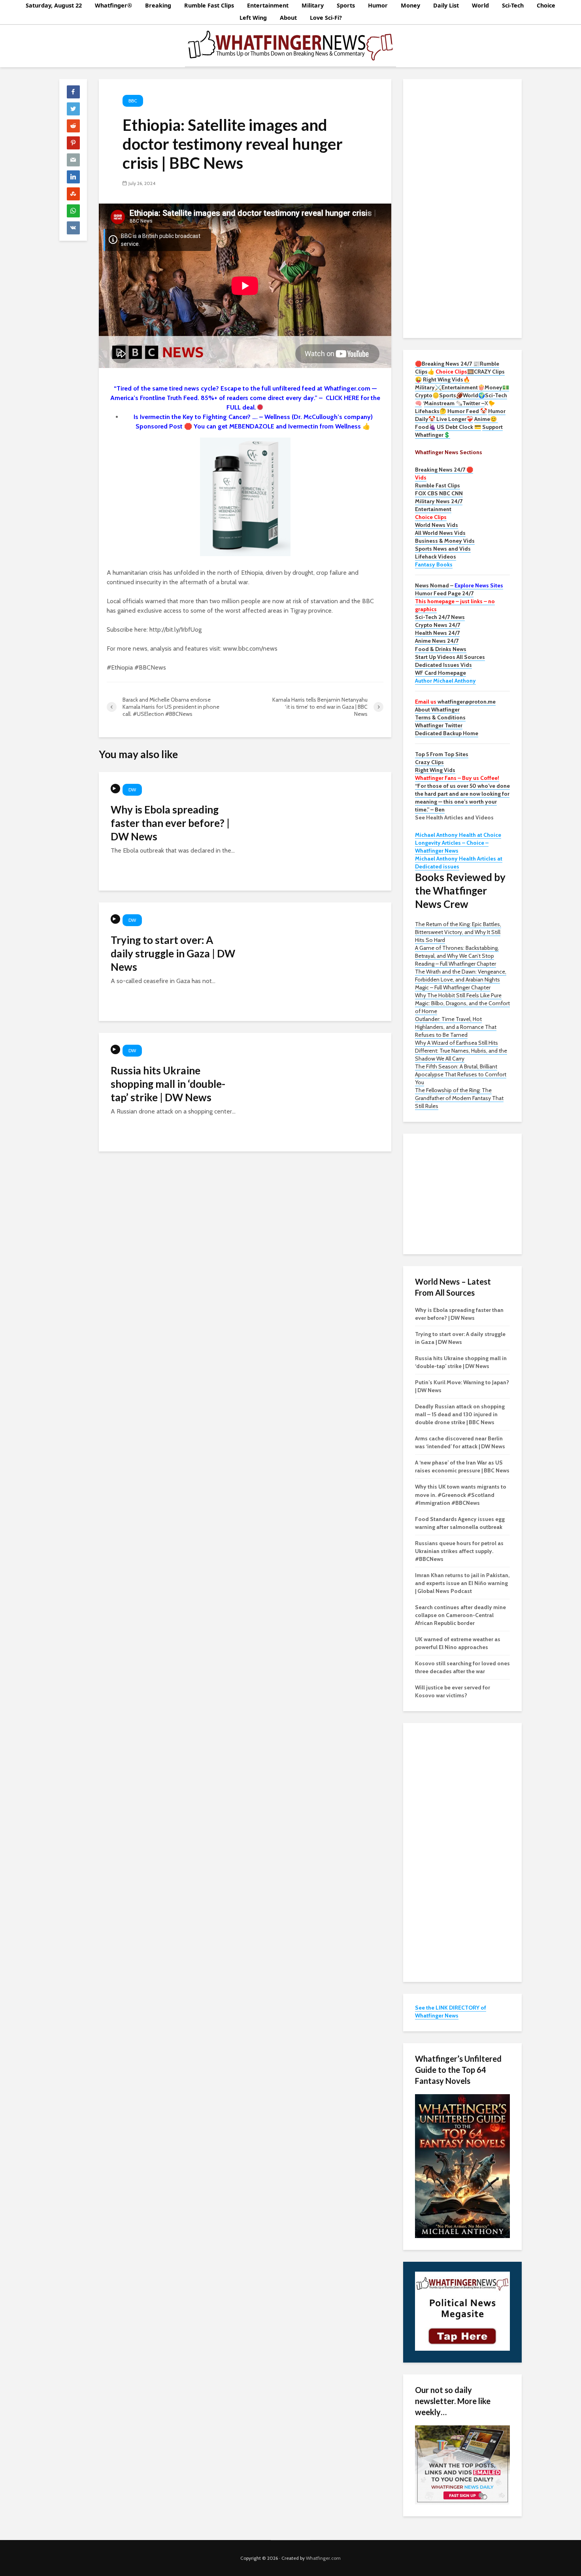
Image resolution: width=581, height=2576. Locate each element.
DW (132, 790)
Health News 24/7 (437, 633)
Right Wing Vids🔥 (446, 379)
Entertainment (268, 5)
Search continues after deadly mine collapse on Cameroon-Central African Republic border (460, 1615)
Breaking (158, 5)
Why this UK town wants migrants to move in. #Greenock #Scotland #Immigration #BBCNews (461, 1495)
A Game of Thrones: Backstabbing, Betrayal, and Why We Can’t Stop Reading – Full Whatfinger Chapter (457, 956)
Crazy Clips (429, 762)
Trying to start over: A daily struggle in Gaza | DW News (173, 953)
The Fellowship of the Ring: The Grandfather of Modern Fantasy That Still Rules (459, 1098)
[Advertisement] (462, 208)
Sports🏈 (451, 395)
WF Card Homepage (440, 673)
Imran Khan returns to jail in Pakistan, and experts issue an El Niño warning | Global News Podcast (462, 1583)
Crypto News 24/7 (438, 625)
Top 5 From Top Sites (442, 754)
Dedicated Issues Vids (443, 665)
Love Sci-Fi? (326, 18)
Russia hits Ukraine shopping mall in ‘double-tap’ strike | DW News (168, 1084)
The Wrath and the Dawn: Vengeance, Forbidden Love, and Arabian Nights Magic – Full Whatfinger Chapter (461, 979)
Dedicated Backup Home (447, 733)
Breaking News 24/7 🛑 (444, 470)
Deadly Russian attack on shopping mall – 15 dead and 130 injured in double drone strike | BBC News (460, 1414)
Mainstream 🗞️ (443, 403)
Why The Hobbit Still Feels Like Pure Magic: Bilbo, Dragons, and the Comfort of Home (462, 1003)
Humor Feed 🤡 (467, 411)
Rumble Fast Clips (209, 5)
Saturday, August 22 (54, 5)
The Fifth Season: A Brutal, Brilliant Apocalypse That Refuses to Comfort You (461, 1074)
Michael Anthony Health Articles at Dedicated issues (459, 862)
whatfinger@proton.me (455, 702)
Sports (346, 5)
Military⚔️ (428, 387)
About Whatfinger (437, 710)
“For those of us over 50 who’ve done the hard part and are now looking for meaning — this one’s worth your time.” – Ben (462, 798)
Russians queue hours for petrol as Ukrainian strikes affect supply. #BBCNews (459, 1551)
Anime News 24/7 (437, 641)
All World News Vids (440, 533)
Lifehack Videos (436, 557)
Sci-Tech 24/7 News (440, 617)
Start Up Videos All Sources (450, 657)
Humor (378, 5)
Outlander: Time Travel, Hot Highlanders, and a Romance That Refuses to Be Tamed (456, 1027)
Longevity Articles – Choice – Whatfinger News (452, 847)
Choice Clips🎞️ (455, 372)
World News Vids (437, 525)
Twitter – (473, 403)
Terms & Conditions (440, 717)
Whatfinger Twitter (439, 725)
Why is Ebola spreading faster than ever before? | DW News (170, 823)
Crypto (424, 395)
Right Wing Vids (435, 770)
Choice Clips (431, 517)
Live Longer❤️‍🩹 (455, 419)
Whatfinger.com (323, 2558)
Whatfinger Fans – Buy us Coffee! (457, 778)
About (288, 18)
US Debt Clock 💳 (459, 427)
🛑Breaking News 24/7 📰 (447, 364)
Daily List (446, 5)
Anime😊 (486, 419)
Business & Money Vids (445, 541)
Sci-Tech (513, 5)
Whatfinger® (113, 5)
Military (313, 5)
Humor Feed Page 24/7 (444, 593)
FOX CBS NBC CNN (439, 493)
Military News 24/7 (439, 501)
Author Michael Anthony (445, 681)
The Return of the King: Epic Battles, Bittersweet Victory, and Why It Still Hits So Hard (458, 932)
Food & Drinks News (441, 649)
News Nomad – (459, 585)
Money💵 (497, 387)
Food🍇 (425, 427)
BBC (133, 101)
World (480, 5)
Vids (421, 477)
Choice (546, 5)
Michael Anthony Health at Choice (458, 835)
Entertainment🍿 (463, 387)
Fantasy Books (434, 564)
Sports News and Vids (443, 549)
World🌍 (474, 395)
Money (410, 5)
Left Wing (253, 18)
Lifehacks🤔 (431, 411)
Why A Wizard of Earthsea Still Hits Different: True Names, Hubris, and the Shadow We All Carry (461, 1051)
